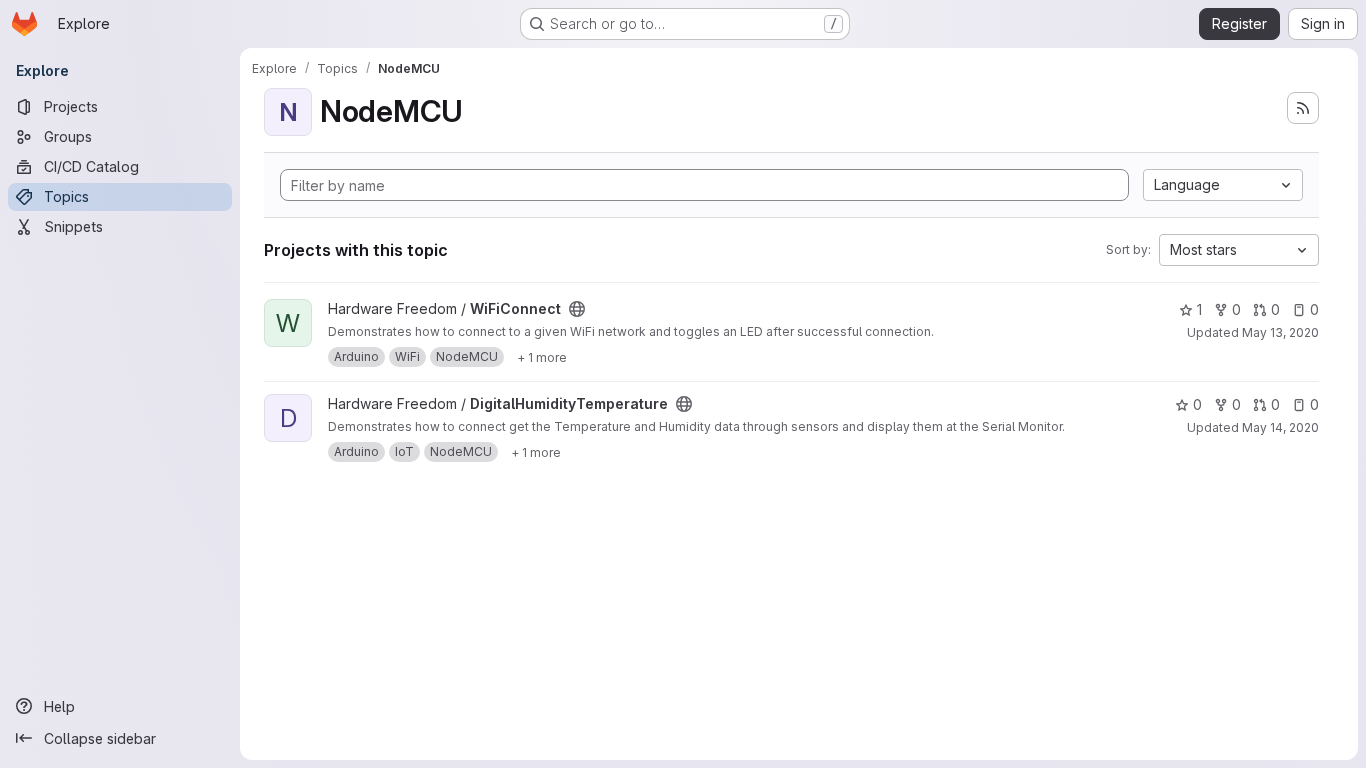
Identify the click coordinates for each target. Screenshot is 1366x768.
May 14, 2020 (1280, 427)
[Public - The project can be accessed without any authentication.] (577, 309)
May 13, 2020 (1280, 332)
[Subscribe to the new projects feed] (1303, 108)
